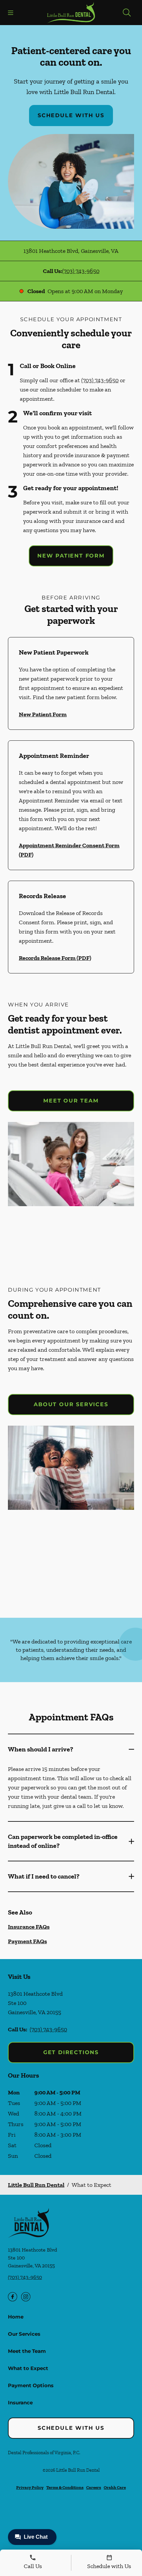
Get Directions (71, 2052)
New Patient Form (71, 556)
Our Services (24, 2334)
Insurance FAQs (29, 1927)
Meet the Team (27, 2351)
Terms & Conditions (65, 2487)
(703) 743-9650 (81, 271)
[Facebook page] (13, 2297)
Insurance (20, 2403)
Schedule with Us (71, 115)
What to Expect (28, 2368)
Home (16, 2317)
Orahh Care (115, 2487)
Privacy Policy (30, 2487)
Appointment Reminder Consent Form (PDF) (69, 850)
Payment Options (31, 2385)
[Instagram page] (26, 2297)
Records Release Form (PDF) (55, 958)
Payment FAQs (27, 1941)
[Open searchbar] (127, 13)
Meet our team (71, 1101)
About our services (71, 1404)
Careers (94, 2487)
